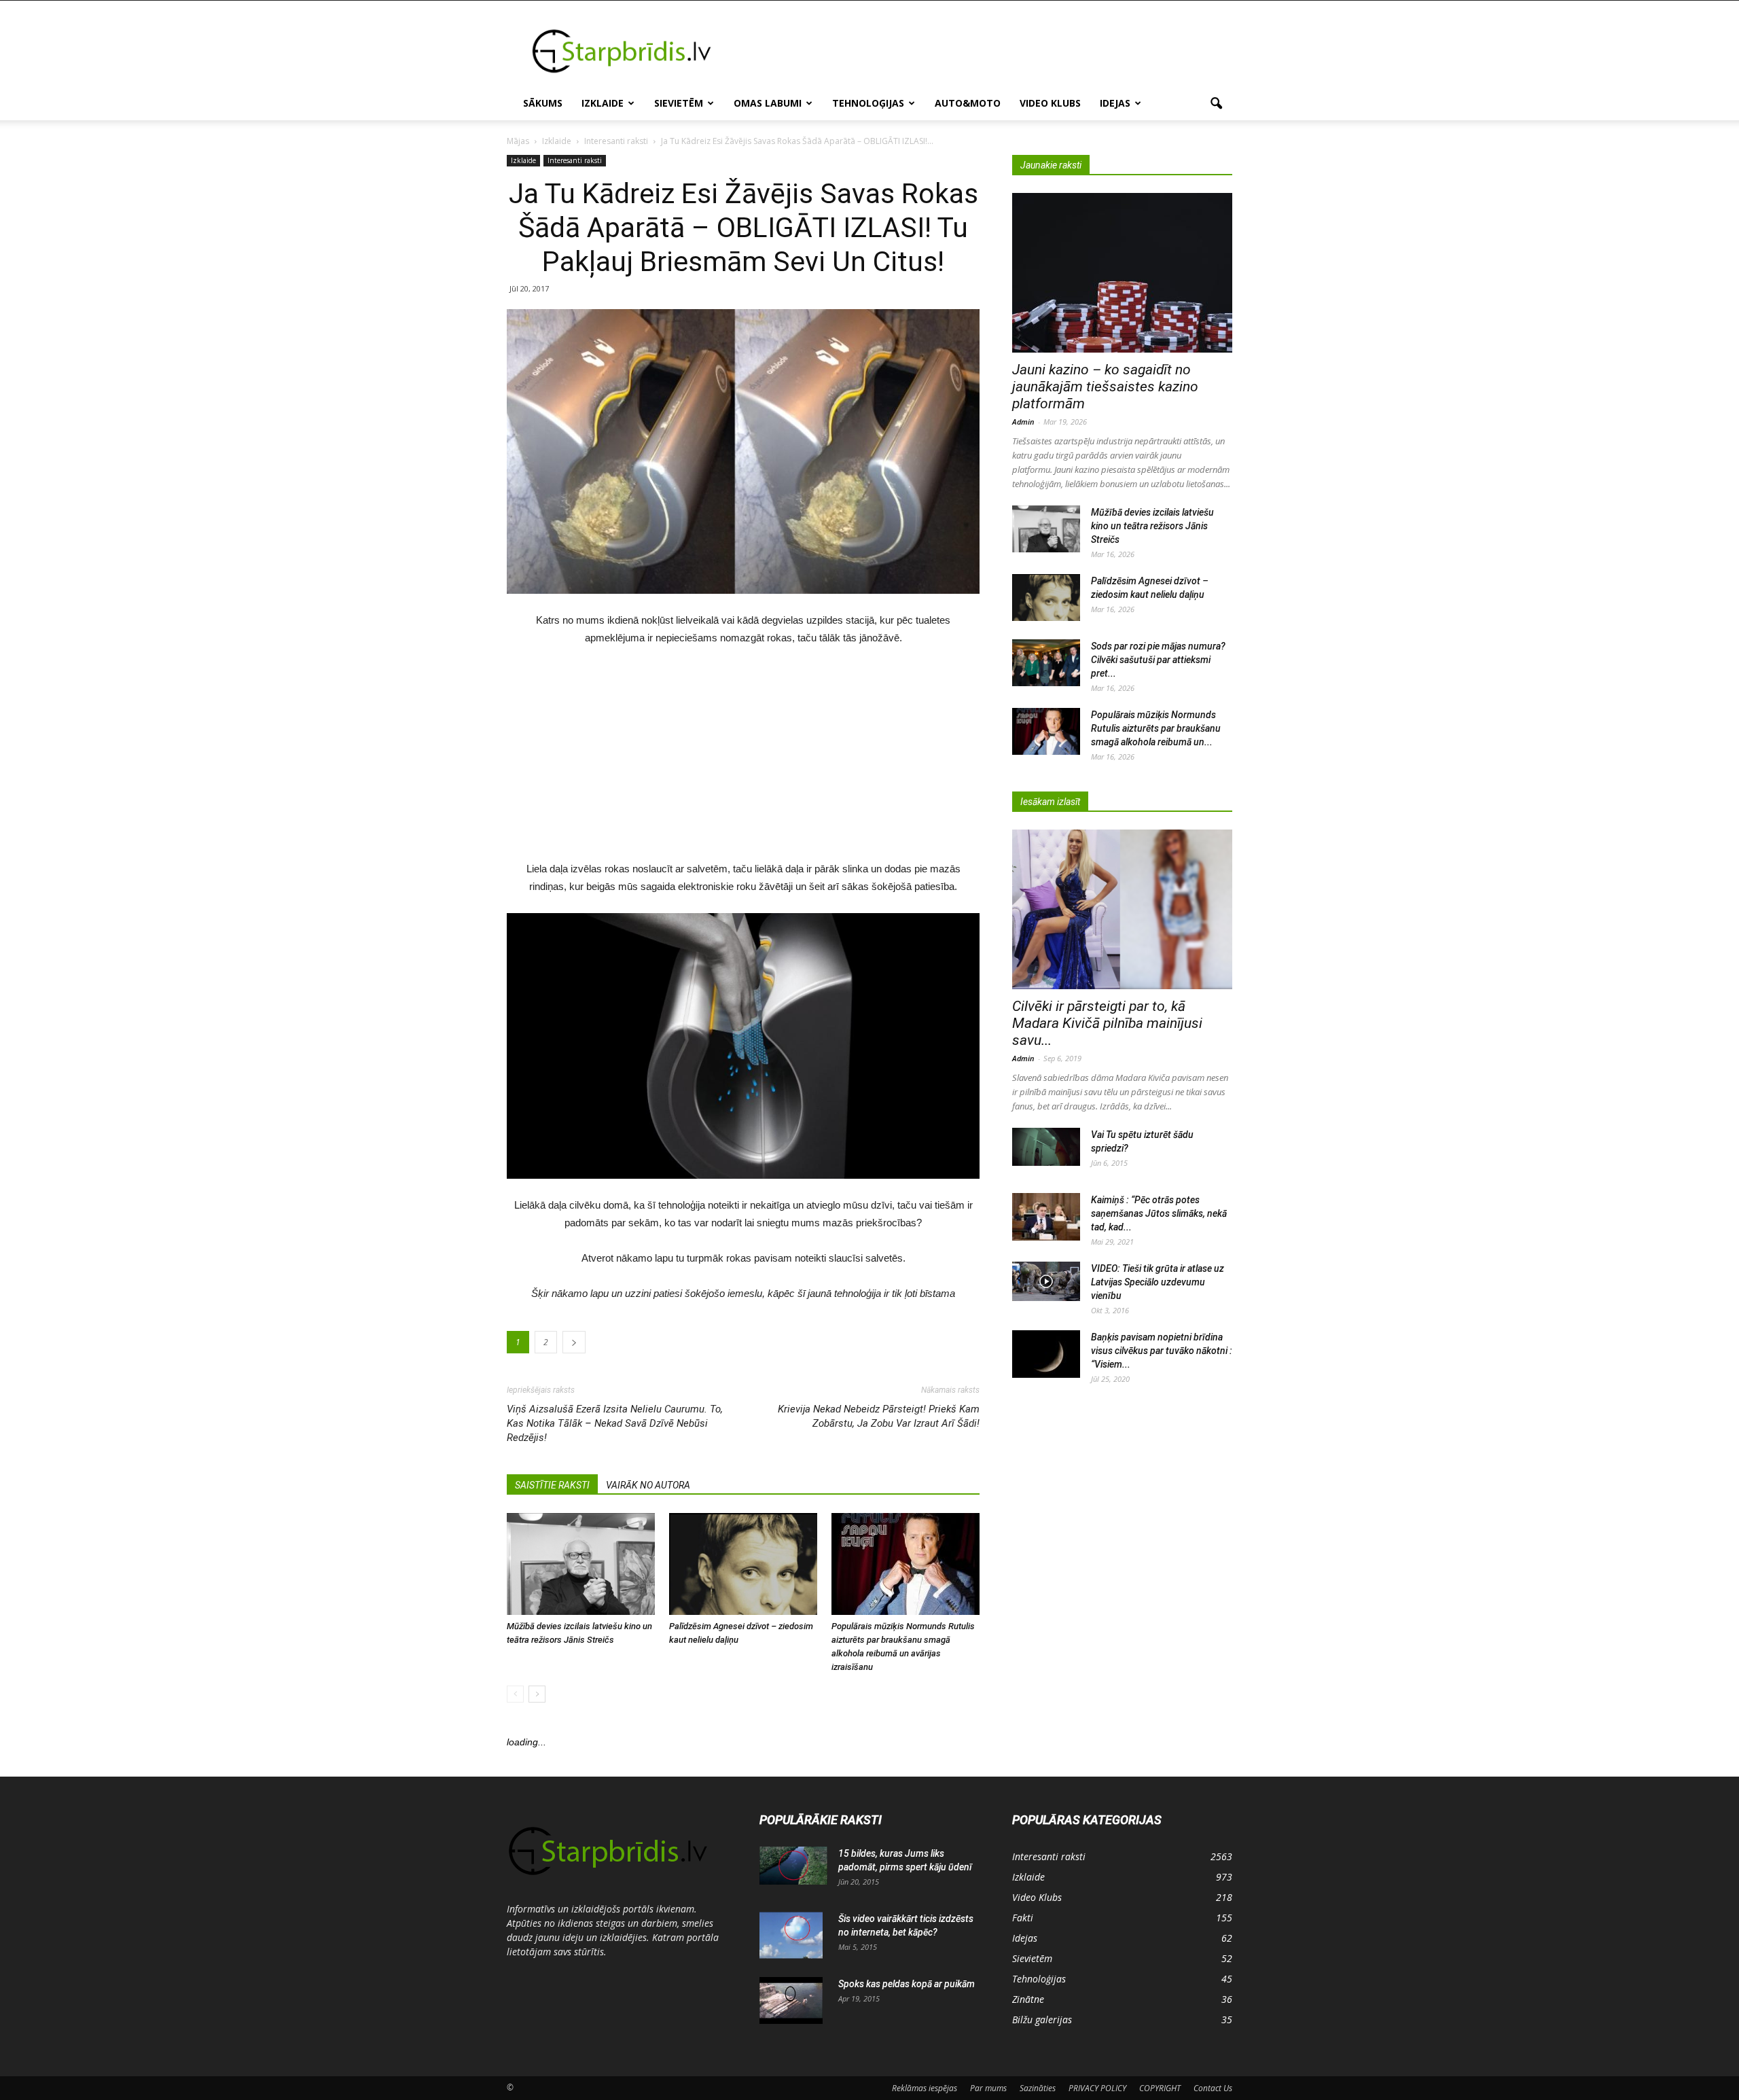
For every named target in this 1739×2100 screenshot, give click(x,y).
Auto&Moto (968, 103)
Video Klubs (1050, 103)
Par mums (988, 2088)
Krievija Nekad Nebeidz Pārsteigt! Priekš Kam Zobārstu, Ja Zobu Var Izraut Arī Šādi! (879, 1416)
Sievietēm (679, 103)
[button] (1216, 104)
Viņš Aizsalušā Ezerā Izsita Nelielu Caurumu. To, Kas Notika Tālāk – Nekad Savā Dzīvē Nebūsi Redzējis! (615, 1423)
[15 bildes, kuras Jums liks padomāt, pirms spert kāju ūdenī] (793, 1866)
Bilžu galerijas (1042, 2019)
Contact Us (1213, 2088)
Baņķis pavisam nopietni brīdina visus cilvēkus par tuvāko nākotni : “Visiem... (1162, 1351)
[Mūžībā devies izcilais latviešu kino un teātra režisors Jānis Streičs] (581, 1564)
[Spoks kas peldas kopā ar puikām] (791, 2001)
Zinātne (1028, 1999)
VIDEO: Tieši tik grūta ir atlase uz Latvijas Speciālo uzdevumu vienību (1158, 1282)
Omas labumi (768, 103)
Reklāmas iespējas (925, 2088)
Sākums (543, 103)
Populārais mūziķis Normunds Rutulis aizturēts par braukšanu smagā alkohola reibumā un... (1156, 728)
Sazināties (1038, 2088)
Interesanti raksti (575, 160)
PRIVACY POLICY (1097, 2088)
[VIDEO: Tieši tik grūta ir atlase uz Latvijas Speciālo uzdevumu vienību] (1046, 1281)
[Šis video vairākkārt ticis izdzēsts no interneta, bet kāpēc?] (791, 1936)
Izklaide (603, 103)
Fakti (1023, 1918)
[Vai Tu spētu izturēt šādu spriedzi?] (1046, 1147)
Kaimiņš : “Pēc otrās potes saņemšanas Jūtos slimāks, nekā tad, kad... (1159, 1213)
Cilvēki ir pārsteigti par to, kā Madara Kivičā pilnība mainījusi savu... (1107, 1023)
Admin (1023, 422)
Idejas (1115, 103)
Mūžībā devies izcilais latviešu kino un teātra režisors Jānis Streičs (1152, 526)
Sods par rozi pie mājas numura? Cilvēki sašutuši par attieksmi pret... (1158, 660)
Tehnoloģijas (868, 103)
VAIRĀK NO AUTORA (648, 1485)
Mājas (518, 141)
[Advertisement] (985, 50)
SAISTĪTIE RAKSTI (552, 1485)
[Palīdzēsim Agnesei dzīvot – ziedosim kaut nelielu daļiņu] (743, 1564)
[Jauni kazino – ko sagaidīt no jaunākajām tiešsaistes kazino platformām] (1122, 273)
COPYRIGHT (1160, 2088)
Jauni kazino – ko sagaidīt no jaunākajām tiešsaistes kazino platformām (1105, 387)
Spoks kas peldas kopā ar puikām (907, 1984)
